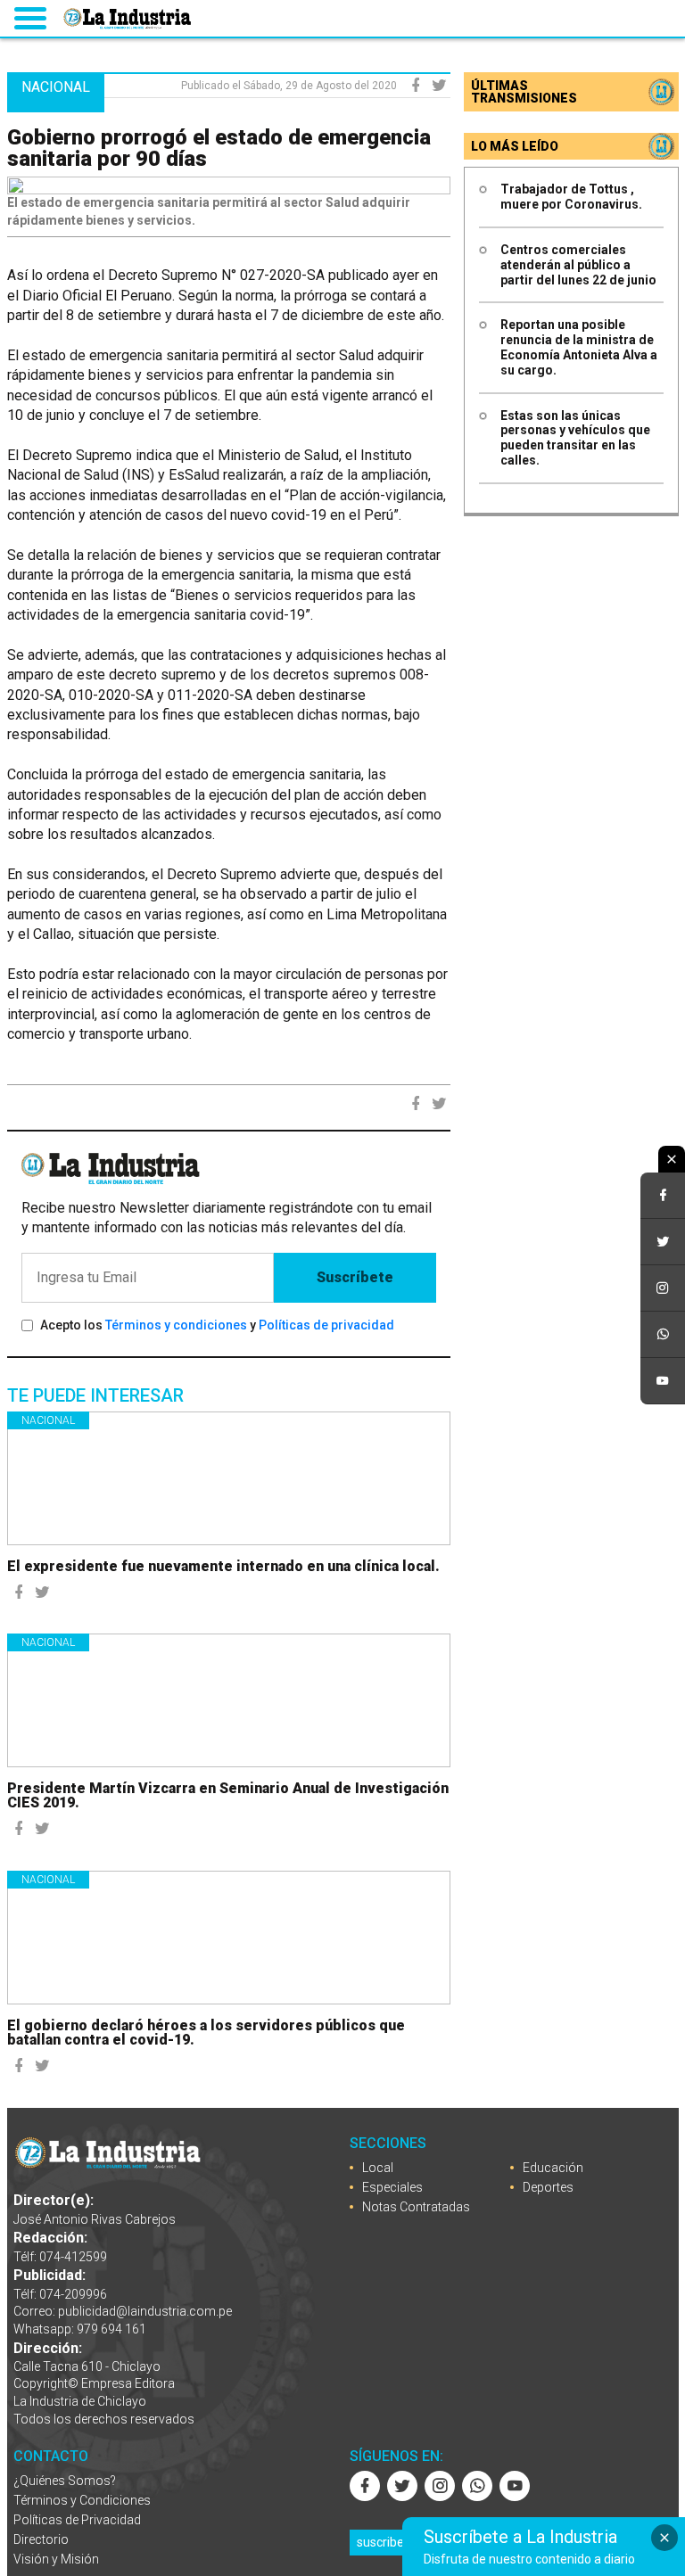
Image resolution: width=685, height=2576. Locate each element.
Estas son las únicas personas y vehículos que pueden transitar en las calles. (575, 438)
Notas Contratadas (416, 2207)
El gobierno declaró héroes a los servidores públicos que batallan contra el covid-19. (206, 2033)
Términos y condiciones (176, 1325)
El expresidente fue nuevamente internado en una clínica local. (223, 1566)
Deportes (548, 2187)
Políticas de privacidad (326, 1325)
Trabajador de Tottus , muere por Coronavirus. (571, 197)
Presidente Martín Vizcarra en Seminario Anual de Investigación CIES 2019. (228, 1795)
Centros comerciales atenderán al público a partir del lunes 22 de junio (578, 265)
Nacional (48, 1420)
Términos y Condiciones (82, 2500)
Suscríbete (355, 1277)
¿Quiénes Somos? (65, 2481)
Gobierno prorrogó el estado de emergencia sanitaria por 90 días (219, 148)
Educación (553, 2168)
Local (378, 2168)
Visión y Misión (56, 2559)
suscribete (386, 2542)
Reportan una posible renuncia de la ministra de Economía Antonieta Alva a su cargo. (579, 347)
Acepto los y (217, 1325)
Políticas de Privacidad (77, 2520)
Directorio (41, 2539)
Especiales (392, 2187)
